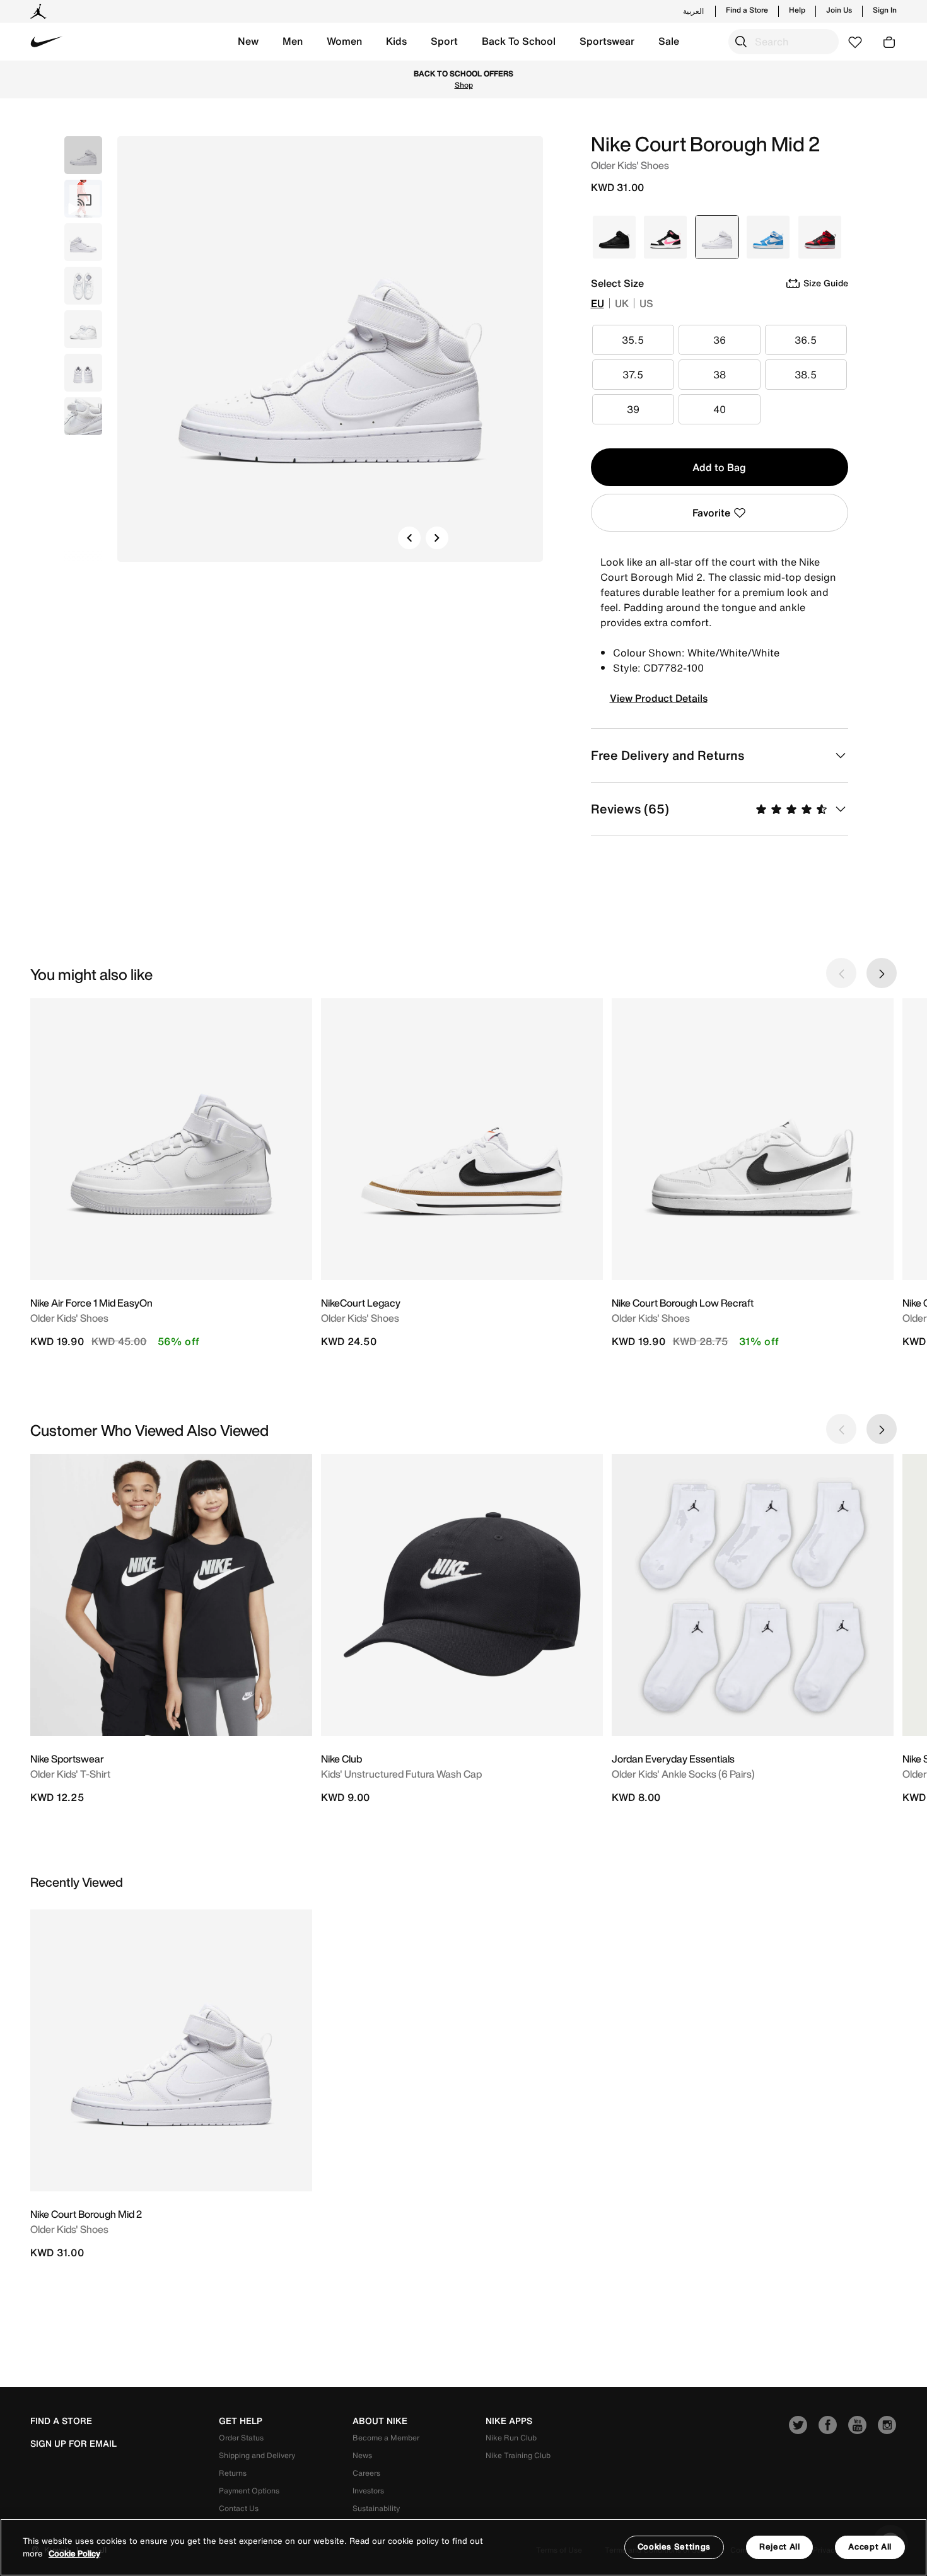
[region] (463, 2547)
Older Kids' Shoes (69, 1318)
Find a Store (747, 10)
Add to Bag (719, 467)
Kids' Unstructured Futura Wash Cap (401, 1774)
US (646, 303)
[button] (248, 42)
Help (797, 10)
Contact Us (239, 2508)
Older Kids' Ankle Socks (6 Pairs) (683, 1774)
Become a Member (386, 2438)
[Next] (437, 538)
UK (622, 303)
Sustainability (376, 2508)
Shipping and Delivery (257, 2455)
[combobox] (784, 42)
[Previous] (409, 538)
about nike (380, 2421)
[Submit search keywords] (741, 42)
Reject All (780, 2547)
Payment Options (249, 2491)
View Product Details (659, 698)
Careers (366, 2473)
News (362, 2455)
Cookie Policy (74, 2554)
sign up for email (73, 2444)
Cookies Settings (674, 2547)
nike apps (509, 2421)
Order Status (241, 2438)
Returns (233, 2473)
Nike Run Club (511, 2438)
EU (598, 303)
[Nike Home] (47, 42)
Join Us (839, 10)
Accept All (870, 2547)
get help (241, 2421)
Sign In (885, 10)
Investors (368, 2491)
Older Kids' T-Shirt (70, 1774)
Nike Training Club (518, 2455)
